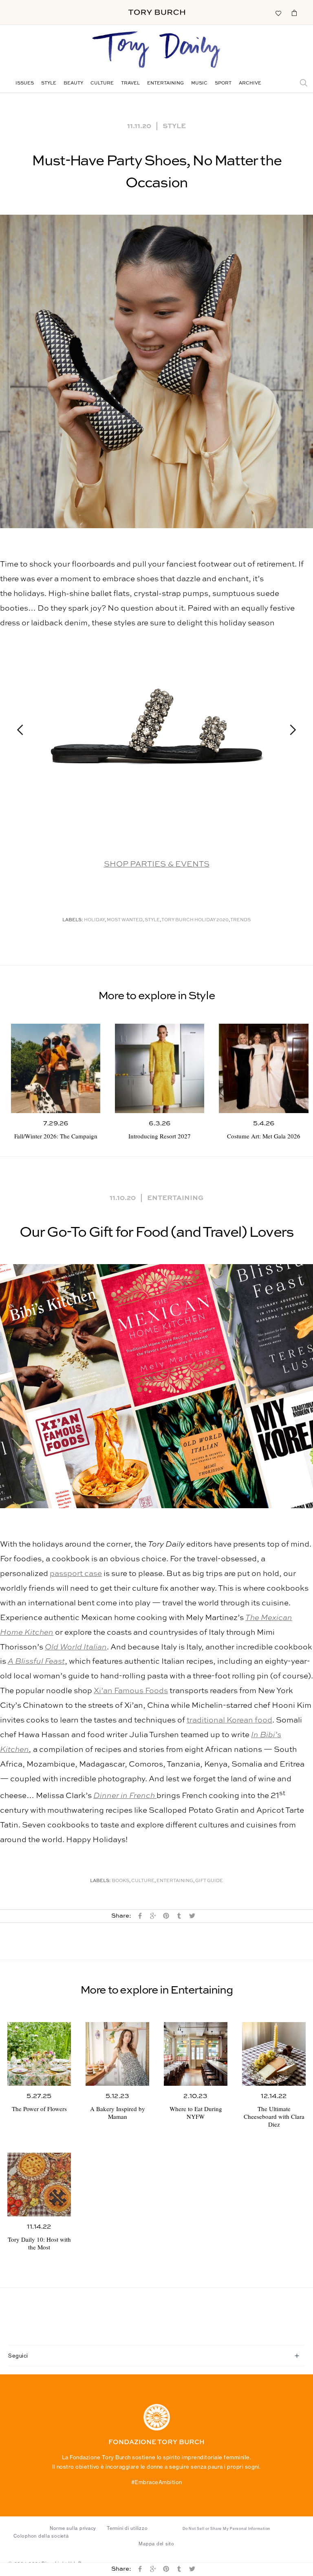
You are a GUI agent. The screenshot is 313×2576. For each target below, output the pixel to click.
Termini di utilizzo (127, 2528)
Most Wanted (125, 920)
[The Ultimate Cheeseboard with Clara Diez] (274, 2054)
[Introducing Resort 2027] (160, 1068)
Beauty (73, 83)
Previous (24, 730)
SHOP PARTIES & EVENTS (157, 864)
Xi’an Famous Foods (131, 1691)
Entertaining (165, 83)
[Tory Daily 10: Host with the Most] (39, 2185)
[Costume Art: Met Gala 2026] (263, 1068)
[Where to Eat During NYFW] (196, 2054)
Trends (240, 920)
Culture (102, 83)
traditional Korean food (229, 1720)
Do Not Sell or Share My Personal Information (226, 2529)
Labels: (73, 920)
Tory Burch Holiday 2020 (195, 920)
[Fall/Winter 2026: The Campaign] (56, 1068)
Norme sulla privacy (73, 2528)
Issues (25, 83)
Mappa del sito (156, 2544)
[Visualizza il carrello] (294, 13)
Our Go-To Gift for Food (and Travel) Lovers (157, 1233)
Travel (130, 83)
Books (120, 1881)
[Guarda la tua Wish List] (278, 13)
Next (289, 730)
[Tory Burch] (157, 12)
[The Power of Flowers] (39, 2054)
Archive (250, 83)
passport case (76, 1574)
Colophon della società (41, 2536)
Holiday (94, 920)
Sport (223, 83)
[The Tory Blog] (156, 50)
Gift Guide (209, 1881)
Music (199, 83)
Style (49, 83)
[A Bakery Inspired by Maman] (117, 2054)
